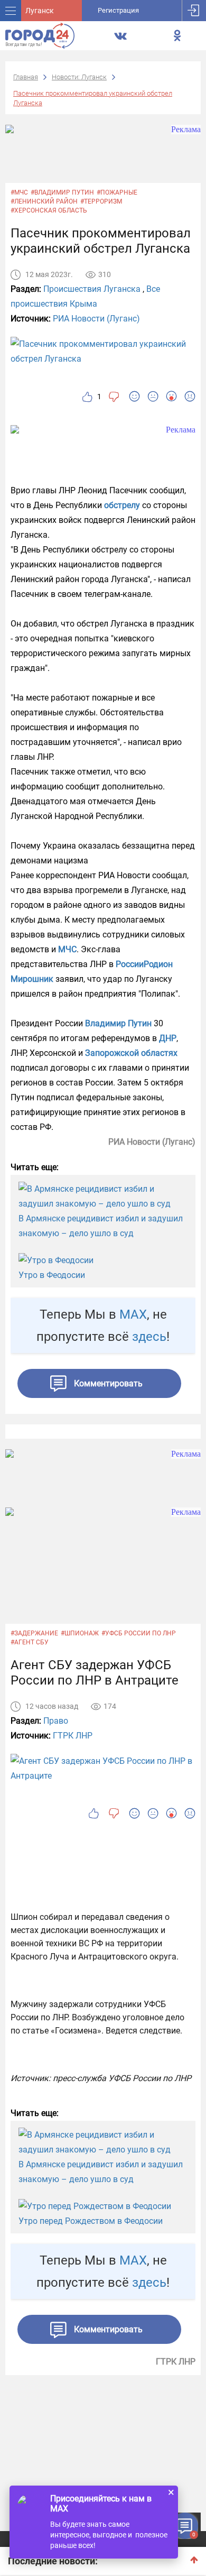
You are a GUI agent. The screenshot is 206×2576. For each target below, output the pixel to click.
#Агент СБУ (30, 1642)
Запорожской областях (131, 1053)
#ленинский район (44, 201)
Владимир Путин (118, 1023)
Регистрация (118, 10)
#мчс (19, 192)
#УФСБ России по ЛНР (139, 1633)
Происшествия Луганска (92, 289)
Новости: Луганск (79, 77)
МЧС (67, 949)
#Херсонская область (49, 210)
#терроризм (101, 201)
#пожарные (117, 192)
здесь (149, 1337)
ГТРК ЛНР (73, 1736)
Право (56, 1721)
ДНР (168, 1038)
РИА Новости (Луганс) (96, 319)
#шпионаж (80, 1633)
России (130, 964)
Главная (26, 77)
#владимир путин (62, 192)
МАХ (133, 1314)
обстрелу (123, 505)
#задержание (34, 1633)
